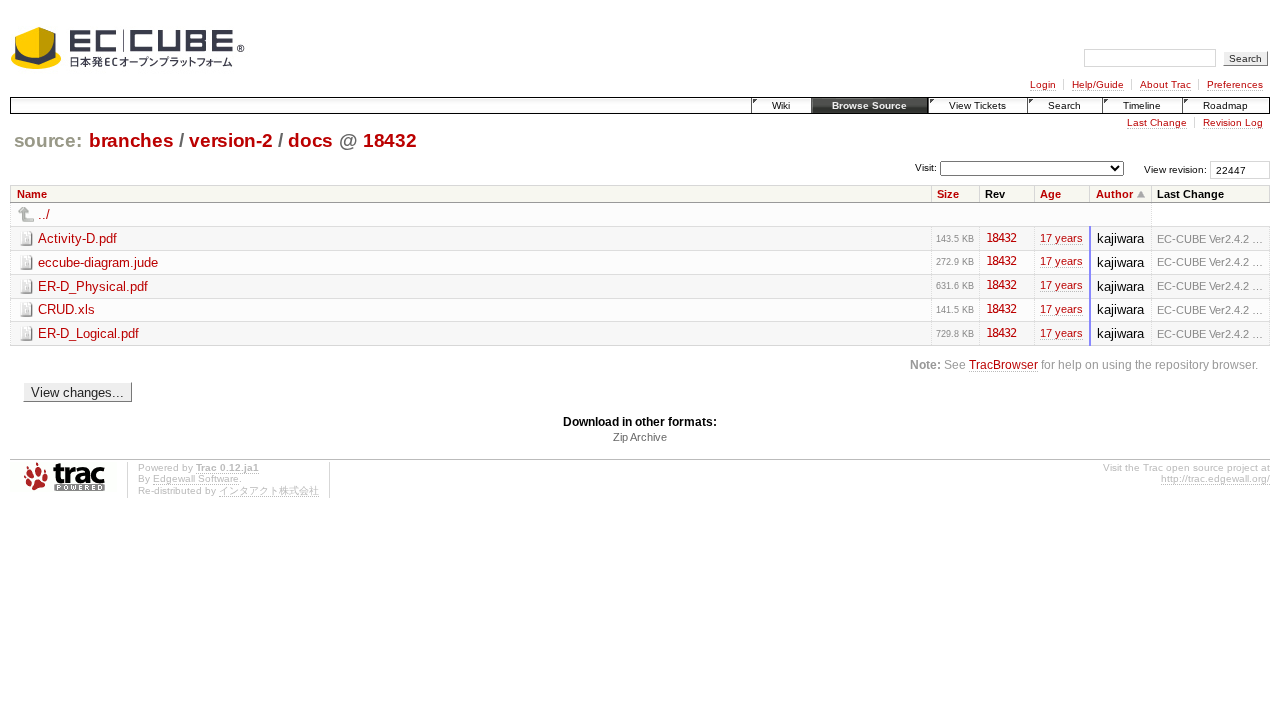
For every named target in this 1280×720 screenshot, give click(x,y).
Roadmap (1225, 105)
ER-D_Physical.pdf (93, 286)
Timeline (1142, 105)
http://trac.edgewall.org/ (1215, 478)
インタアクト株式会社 (269, 490)
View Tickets (977, 105)
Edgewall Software (196, 478)
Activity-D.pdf (77, 238)
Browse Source (869, 105)
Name (32, 194)
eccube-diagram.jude (98, 262)
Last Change (1157, 122)
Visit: (926, 168)
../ (44, 214)
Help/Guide (1098, 84)
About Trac (1165, 84)
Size (948, 194)
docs (310, 140)
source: (48, 140)
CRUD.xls (66, 309)
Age (1050, 194)
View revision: (1175, 169)
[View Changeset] (1025, 238)
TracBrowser (1003, 364)
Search (1064, 105)
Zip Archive (640, 437)
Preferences (1235, 84)
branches (131, 140)
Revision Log (1233, 122)
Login (1043, 84)
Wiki (781, 105)
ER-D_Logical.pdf (88, 333)
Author (1114, 194)
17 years (1061, 238)
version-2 (230, 140)
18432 (389, 140)
